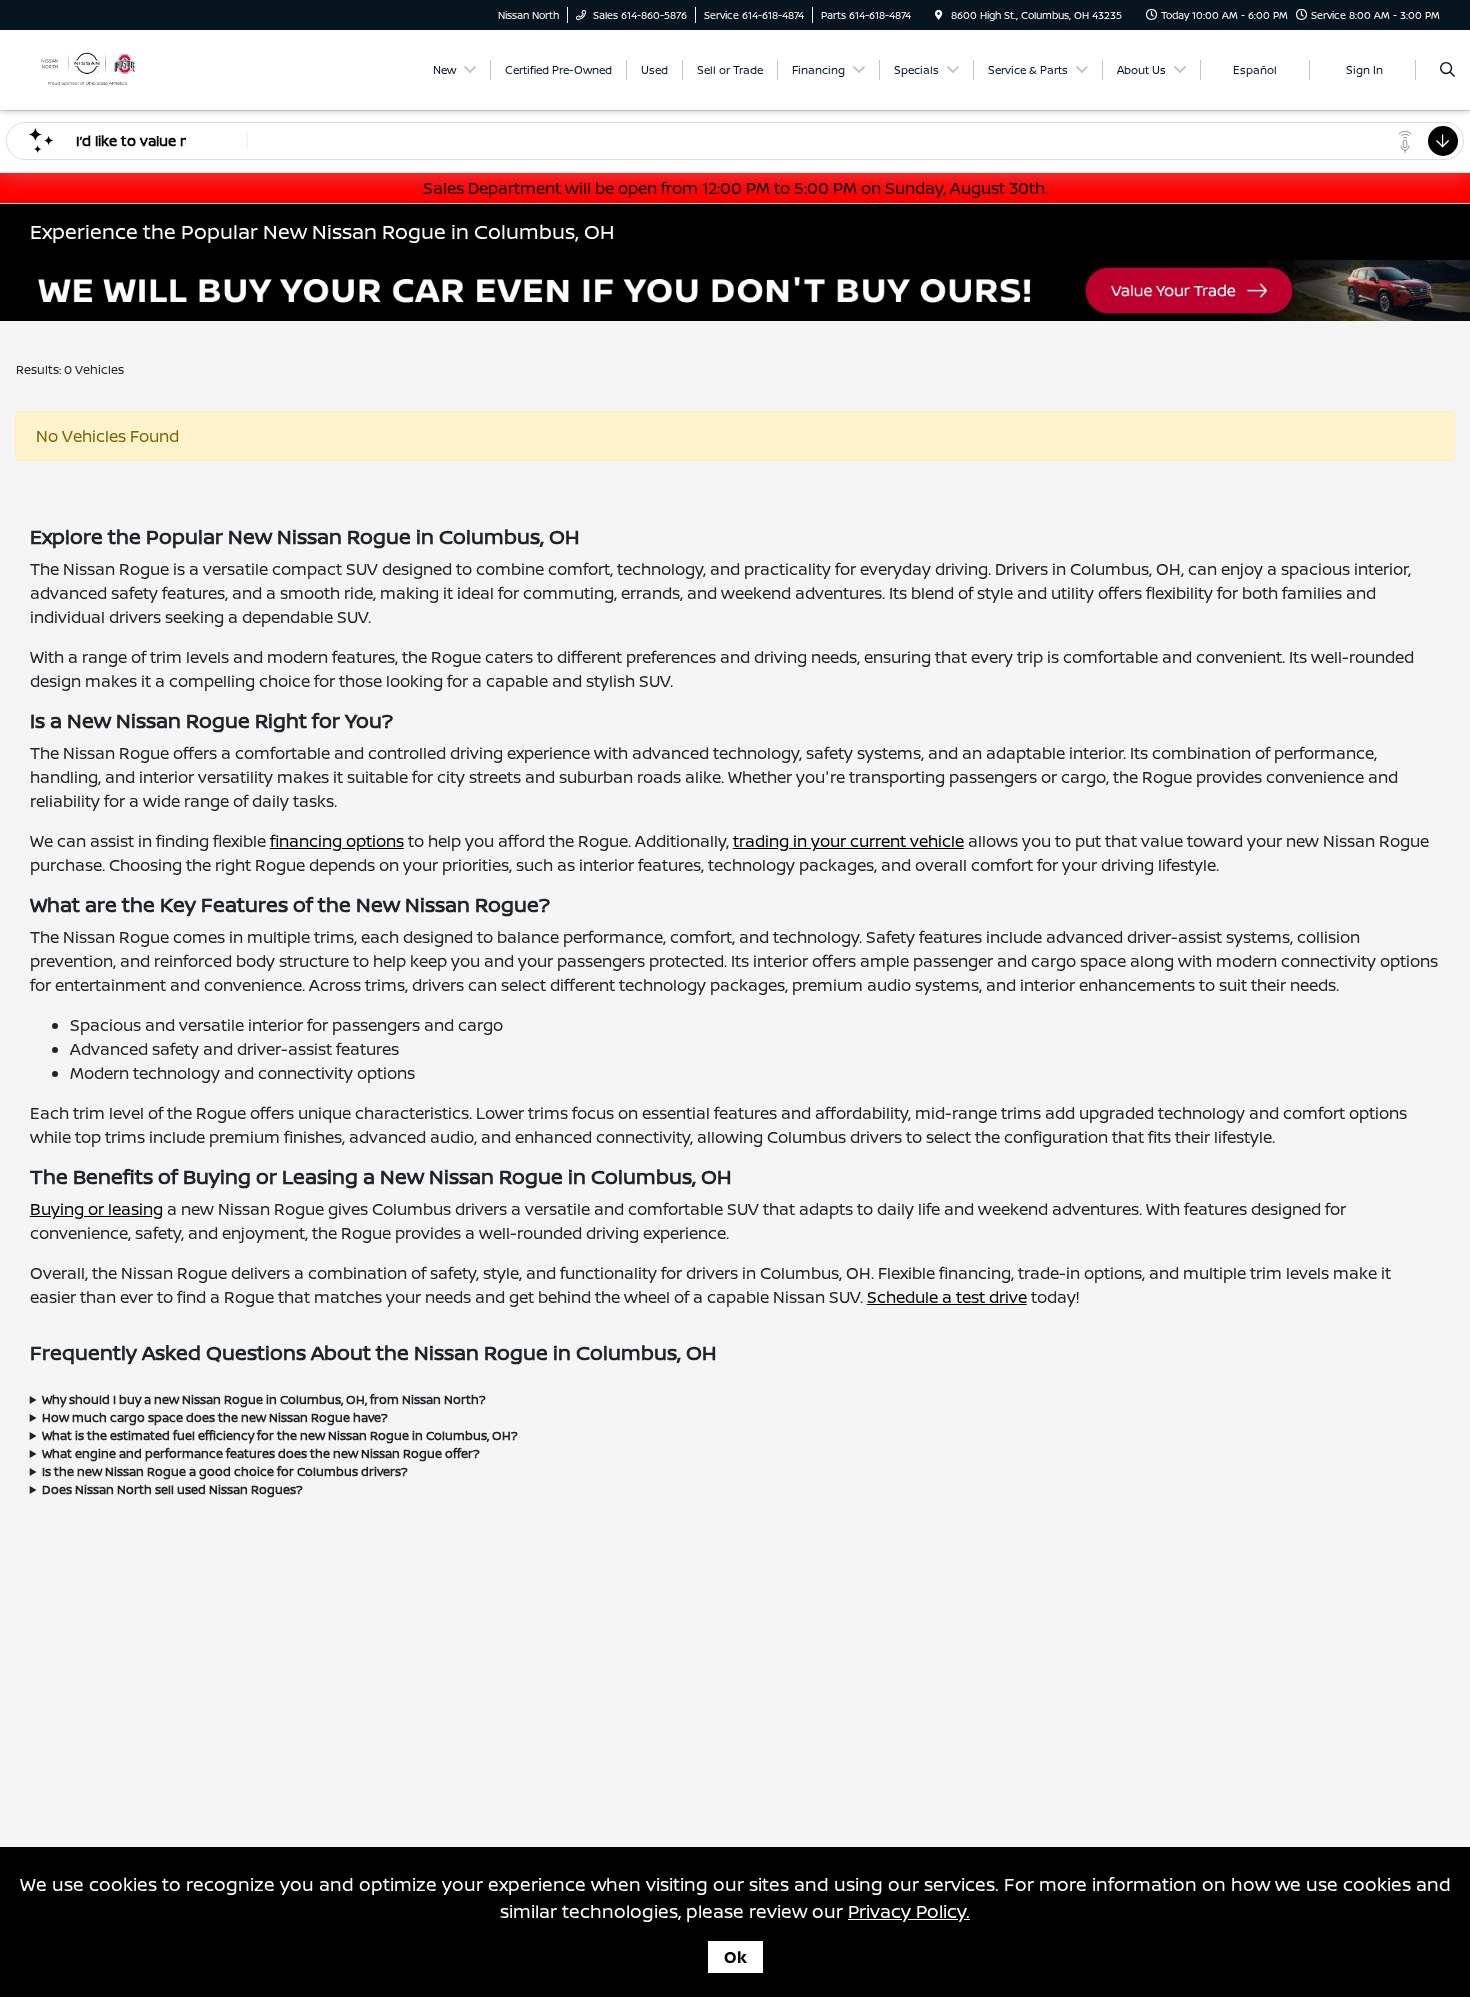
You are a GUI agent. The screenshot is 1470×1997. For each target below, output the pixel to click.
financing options (337, 841)
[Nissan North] (87, 68)
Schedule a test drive (947, 1297)
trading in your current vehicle (848, 841)
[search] (1447, 70)
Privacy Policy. (909, 1911)
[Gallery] (735, 290)
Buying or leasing (96, 1209)
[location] (939, 15)
